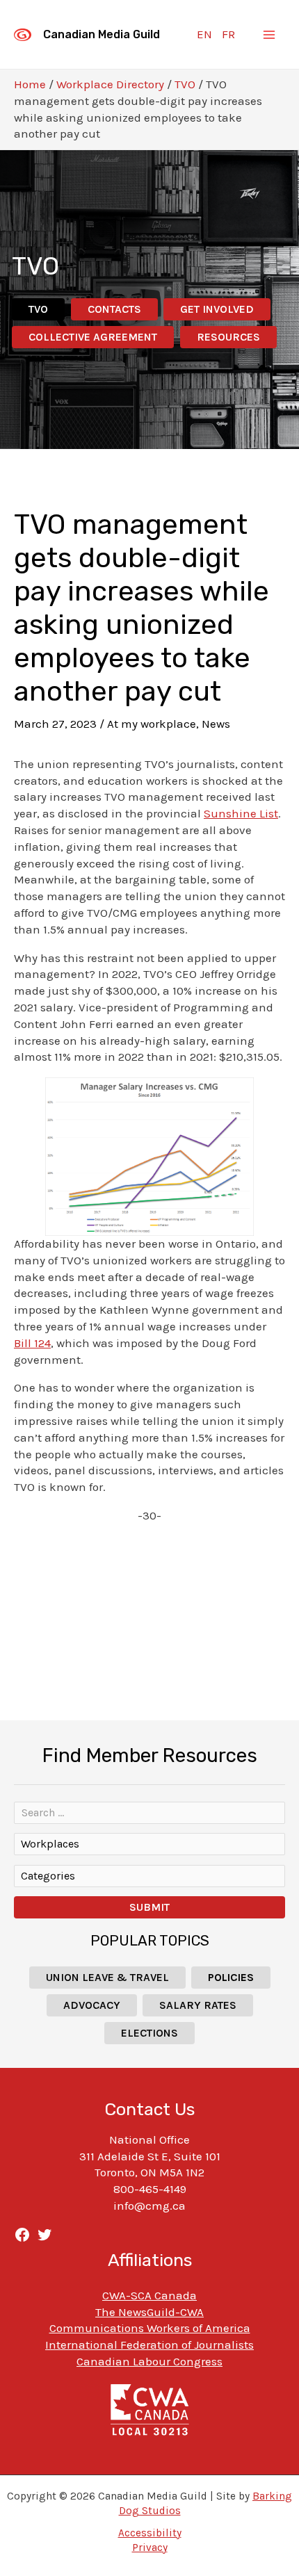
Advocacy (92, 2005)
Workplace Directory (110, 84)
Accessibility (150, 2533)
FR (228, 34)
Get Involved (217, 309)
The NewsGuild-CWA (149, 2312)
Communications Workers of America (150, 2328)
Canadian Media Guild (102, 34)
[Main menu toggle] (270, 35)
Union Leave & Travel (107, 1977)
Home (30, 84)
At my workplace (152, 724)
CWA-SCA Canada (149, 2295)
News (216, 724)
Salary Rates (198, 2005)
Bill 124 (32, 1343)
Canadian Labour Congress (149, 2361)
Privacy (150, 2548)
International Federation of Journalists (149, 2345)
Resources (228, 337)
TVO (185, 84)
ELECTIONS (149, 2033)
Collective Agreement (93, 337)
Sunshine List (241, 813)
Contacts (114, 309)
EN (204, 34)
